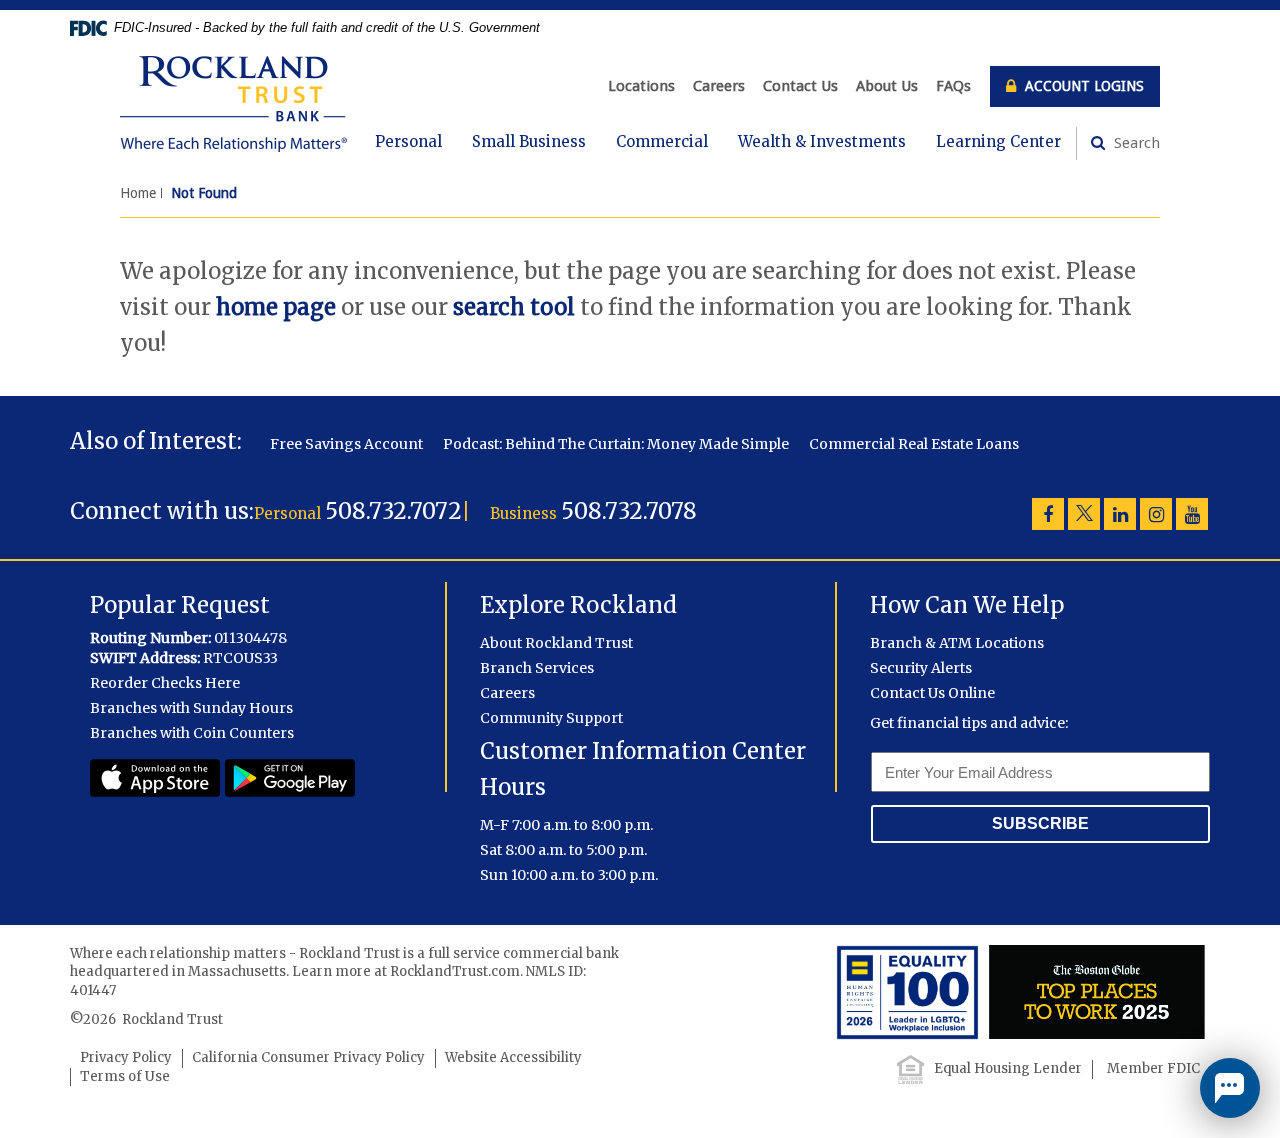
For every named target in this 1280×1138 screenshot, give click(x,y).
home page (276, 307)
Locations (641, 86)
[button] (1230, 1088)
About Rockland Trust (556, 643)
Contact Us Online (932, 693)
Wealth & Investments (822, 141)
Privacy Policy (126, 1057)
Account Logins (1082, 86)
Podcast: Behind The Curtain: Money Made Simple (616, 444)
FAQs (953, 86)
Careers (719, 86)
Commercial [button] (662, 141)
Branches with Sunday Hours (191, 708)
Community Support (551, 718)
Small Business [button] (529, 141)
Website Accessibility (513, 1057)
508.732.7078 (629, 511)
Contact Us (800, 86)
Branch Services (537, 668)
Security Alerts (921, 668)
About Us (887, 86)
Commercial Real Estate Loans (914, 444)
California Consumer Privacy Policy (308, 1057)
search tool (514, 307)
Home (138, 193)
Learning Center (998, 141)
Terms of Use (125, 1076)
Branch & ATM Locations (957, 643)
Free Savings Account (346, 444)
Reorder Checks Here (165, 683)
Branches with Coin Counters (192, 733)
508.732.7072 (393, 511)
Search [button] (1135, 143)
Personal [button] (408, 141)
